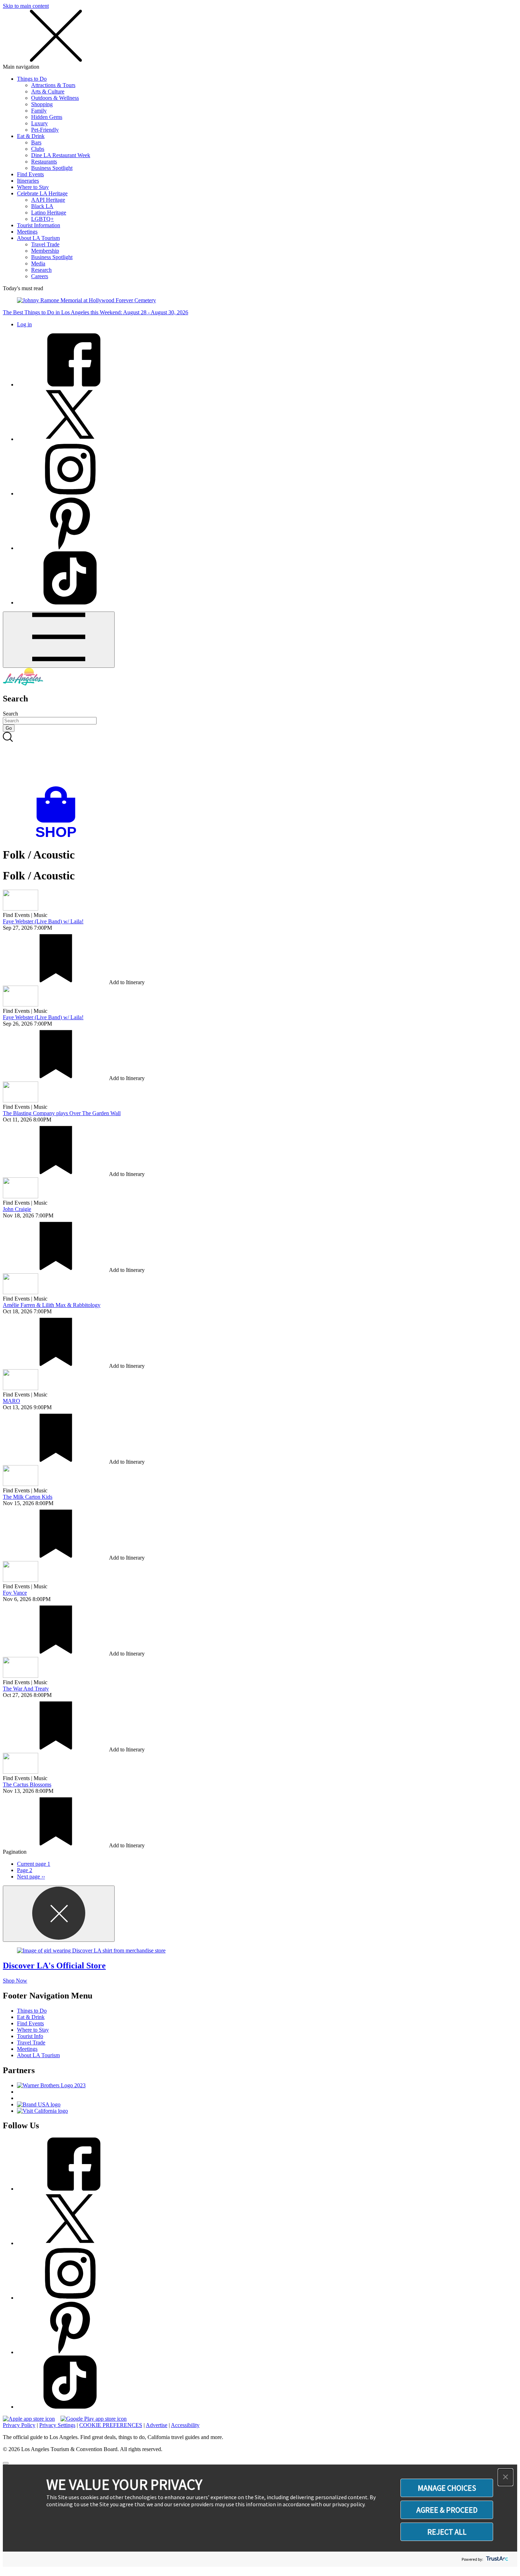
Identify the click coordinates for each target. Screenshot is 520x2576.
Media (38, 263)
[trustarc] (496, 2559)
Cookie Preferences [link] (111, 2425)
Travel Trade (45, 244)
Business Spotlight (52, 168)
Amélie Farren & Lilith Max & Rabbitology (52, 1305)
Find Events (30, 174)
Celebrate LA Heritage (42, 193)
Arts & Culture (48, 91)
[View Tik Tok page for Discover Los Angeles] (70, 603)
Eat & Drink (31, 136)
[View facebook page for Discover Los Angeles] (70, 385)
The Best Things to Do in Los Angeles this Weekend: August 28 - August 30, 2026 (96, 312)
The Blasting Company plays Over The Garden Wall (62, 1113)
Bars (36, 142)
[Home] (23, 684)
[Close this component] (59, 1914)
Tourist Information (39, 225)
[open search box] (260, 759)
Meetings (27, 232)
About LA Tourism (38, 238)
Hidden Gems (47, 117)
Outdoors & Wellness (55, 98)
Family (39, 111)
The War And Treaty (26, 1689)
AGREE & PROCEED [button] (447, 2510)
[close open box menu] (56, 60)
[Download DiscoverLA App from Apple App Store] (29, 2419)
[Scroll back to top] (6, 2463)
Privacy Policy (19, 2425)
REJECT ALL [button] (447, 2532)
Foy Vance (15, 1593)
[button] (505, 2477)
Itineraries (28, 181)
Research (41, 270)
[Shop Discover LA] (59, 837)
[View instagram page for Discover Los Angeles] (70, 494)
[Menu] (59, 640)
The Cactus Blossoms (27, 1785)
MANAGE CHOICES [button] (447, 2488)
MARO (11, 1401)
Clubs (38, 149)
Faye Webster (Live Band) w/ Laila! (43, 921)
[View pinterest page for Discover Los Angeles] (70, 548)
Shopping (42, 104)
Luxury (39, 123)
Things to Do (32, 79)
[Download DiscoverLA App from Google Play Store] (94, 2419)
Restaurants (44, 162)
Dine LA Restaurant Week (61, 155)
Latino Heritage (49, 213)
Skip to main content (26, 6)
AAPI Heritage (48, 200)
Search (10, 714)
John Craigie (17, 1209)
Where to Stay (33, 187)
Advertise (157, 2425)
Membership (45, 251)
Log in (24, 324)
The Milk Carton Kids (28, 1497)
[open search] (260, 759)
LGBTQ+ (42, 219)
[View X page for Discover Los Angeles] (70, 439)
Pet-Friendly (45, 130)
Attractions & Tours (53, 85)
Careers (40, 276)
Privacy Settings (57, 2425)
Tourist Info (30, 2036)
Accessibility (185, 2425)
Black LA (42, 206)
